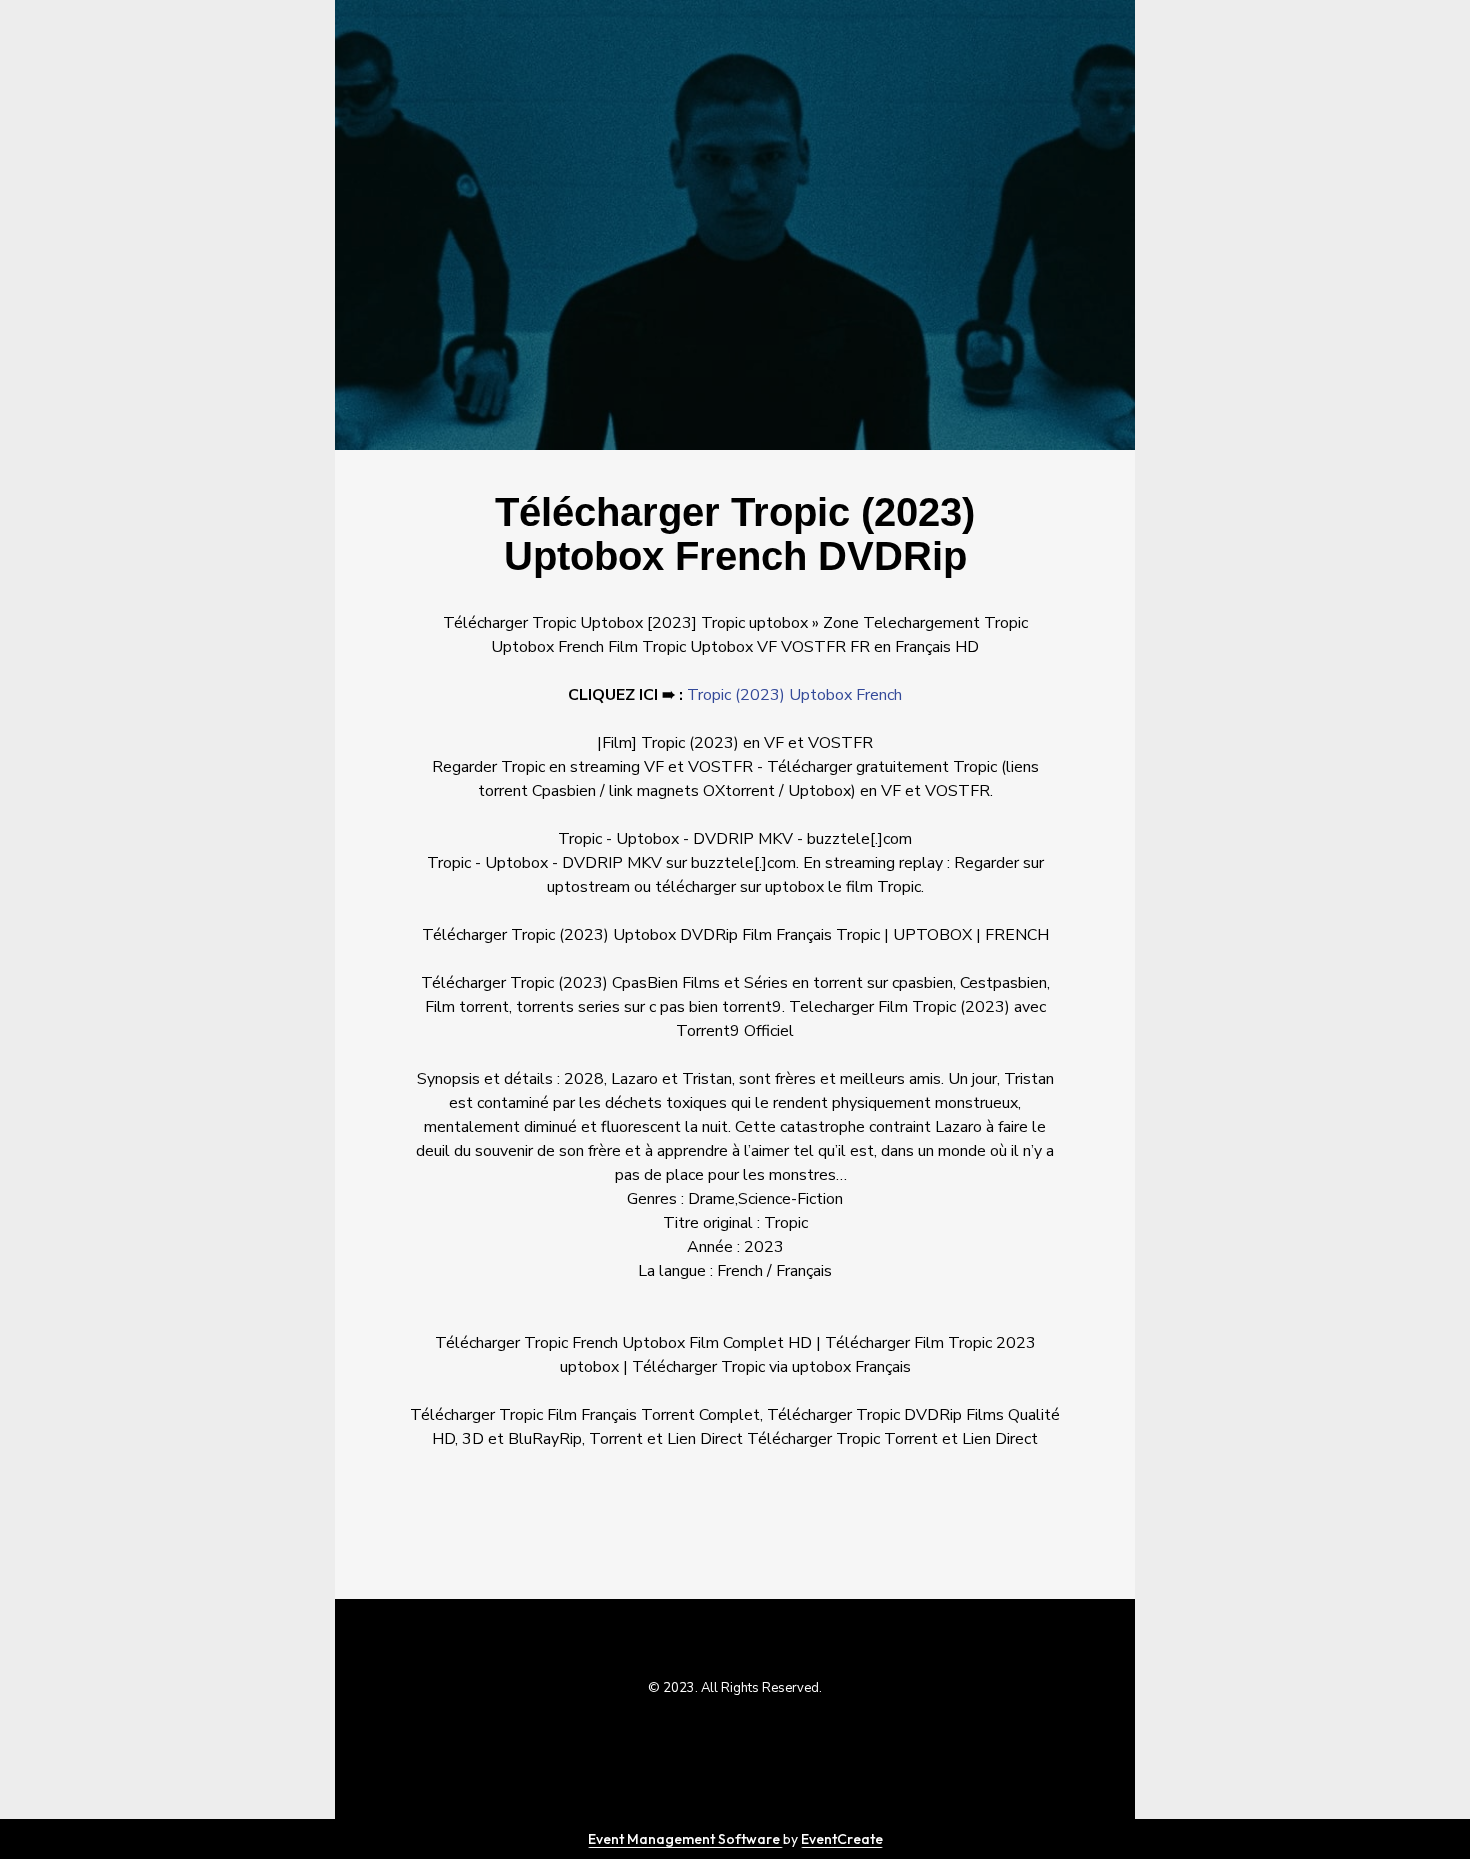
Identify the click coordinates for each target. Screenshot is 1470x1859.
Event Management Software (685, 1839)
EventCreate (842, 1839)
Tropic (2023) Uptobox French (794, 695)
